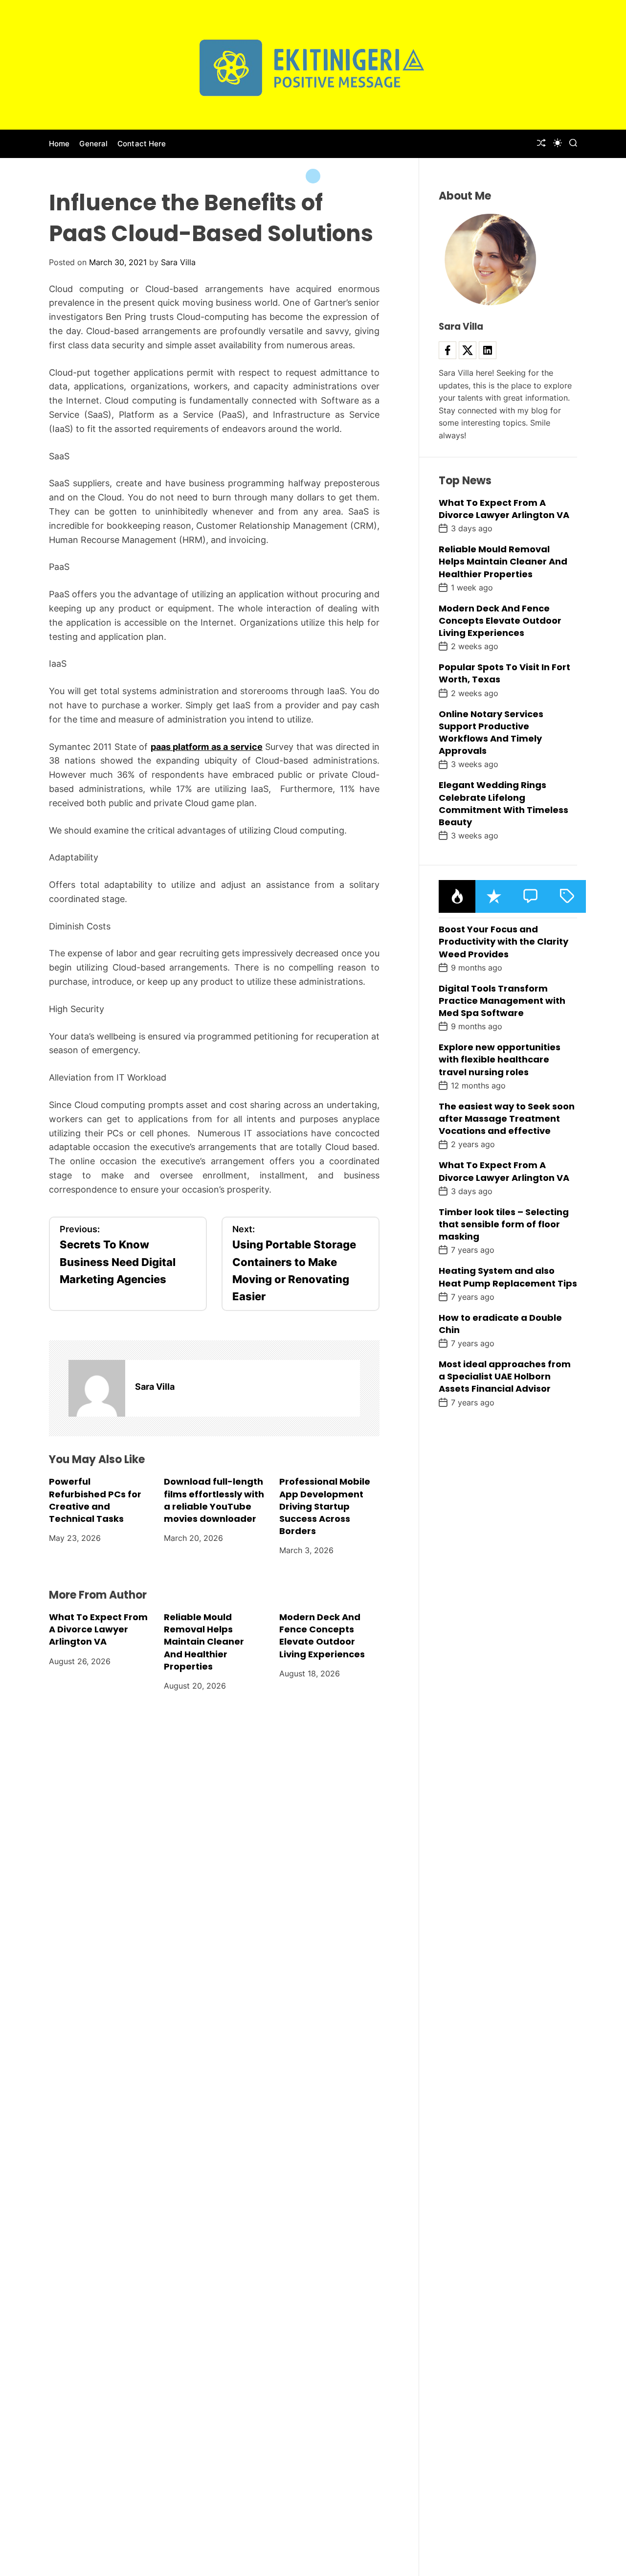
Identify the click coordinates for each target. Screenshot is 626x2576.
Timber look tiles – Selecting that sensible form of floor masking (504, 1224)
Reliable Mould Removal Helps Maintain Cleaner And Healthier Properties (204, 1642)
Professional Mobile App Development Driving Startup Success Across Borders (325, 1506)
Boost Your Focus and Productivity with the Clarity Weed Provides (503, 941)
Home (59, 144)
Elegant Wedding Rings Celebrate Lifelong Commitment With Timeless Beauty (503, 804)
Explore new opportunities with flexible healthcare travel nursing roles (500, 1059)
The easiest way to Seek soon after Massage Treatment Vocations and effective (507, 1119)
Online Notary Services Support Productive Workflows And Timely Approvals (491, 733)
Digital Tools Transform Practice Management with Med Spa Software (502, 1001)
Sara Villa (178, 262)
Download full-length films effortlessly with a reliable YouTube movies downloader (214, 1500)
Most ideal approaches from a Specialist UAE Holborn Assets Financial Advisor (505, 1376)
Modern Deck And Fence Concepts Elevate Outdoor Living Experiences (322, 1636)
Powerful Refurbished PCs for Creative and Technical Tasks (95, 1500)
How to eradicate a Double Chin (500, 1324)
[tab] (457, 896)
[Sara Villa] (97, 1388)
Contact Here (142, 144)
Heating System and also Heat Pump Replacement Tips (508, 1277)
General (93, 144)
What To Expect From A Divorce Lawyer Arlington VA (98, 1629)
